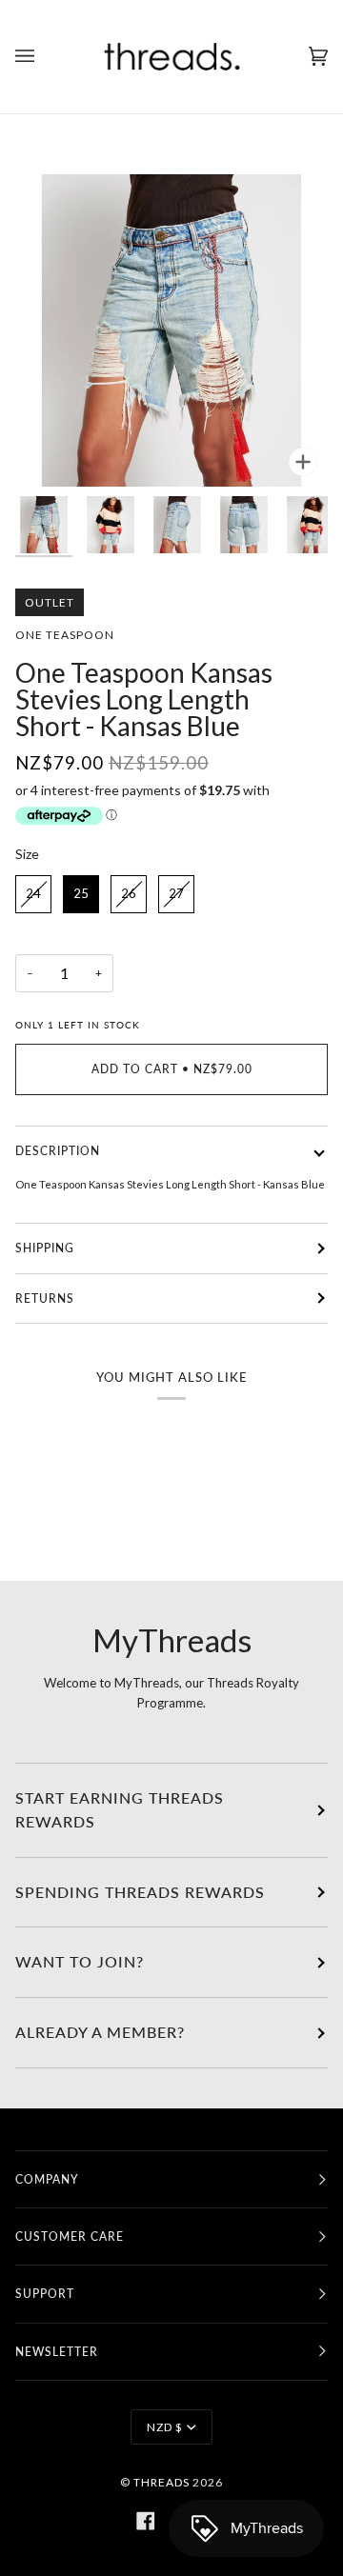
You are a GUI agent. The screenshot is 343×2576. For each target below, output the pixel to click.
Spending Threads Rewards (140, 1892)
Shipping (45, 1248)
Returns (45, 1298)
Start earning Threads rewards (120, 1810)
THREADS (161, 2482)
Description (58, 1151)
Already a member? (100, 2032)
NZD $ (165, 2427)
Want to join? (80, 1962)
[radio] (33, 894)
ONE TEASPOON (65, 635)
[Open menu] (44, 57)
